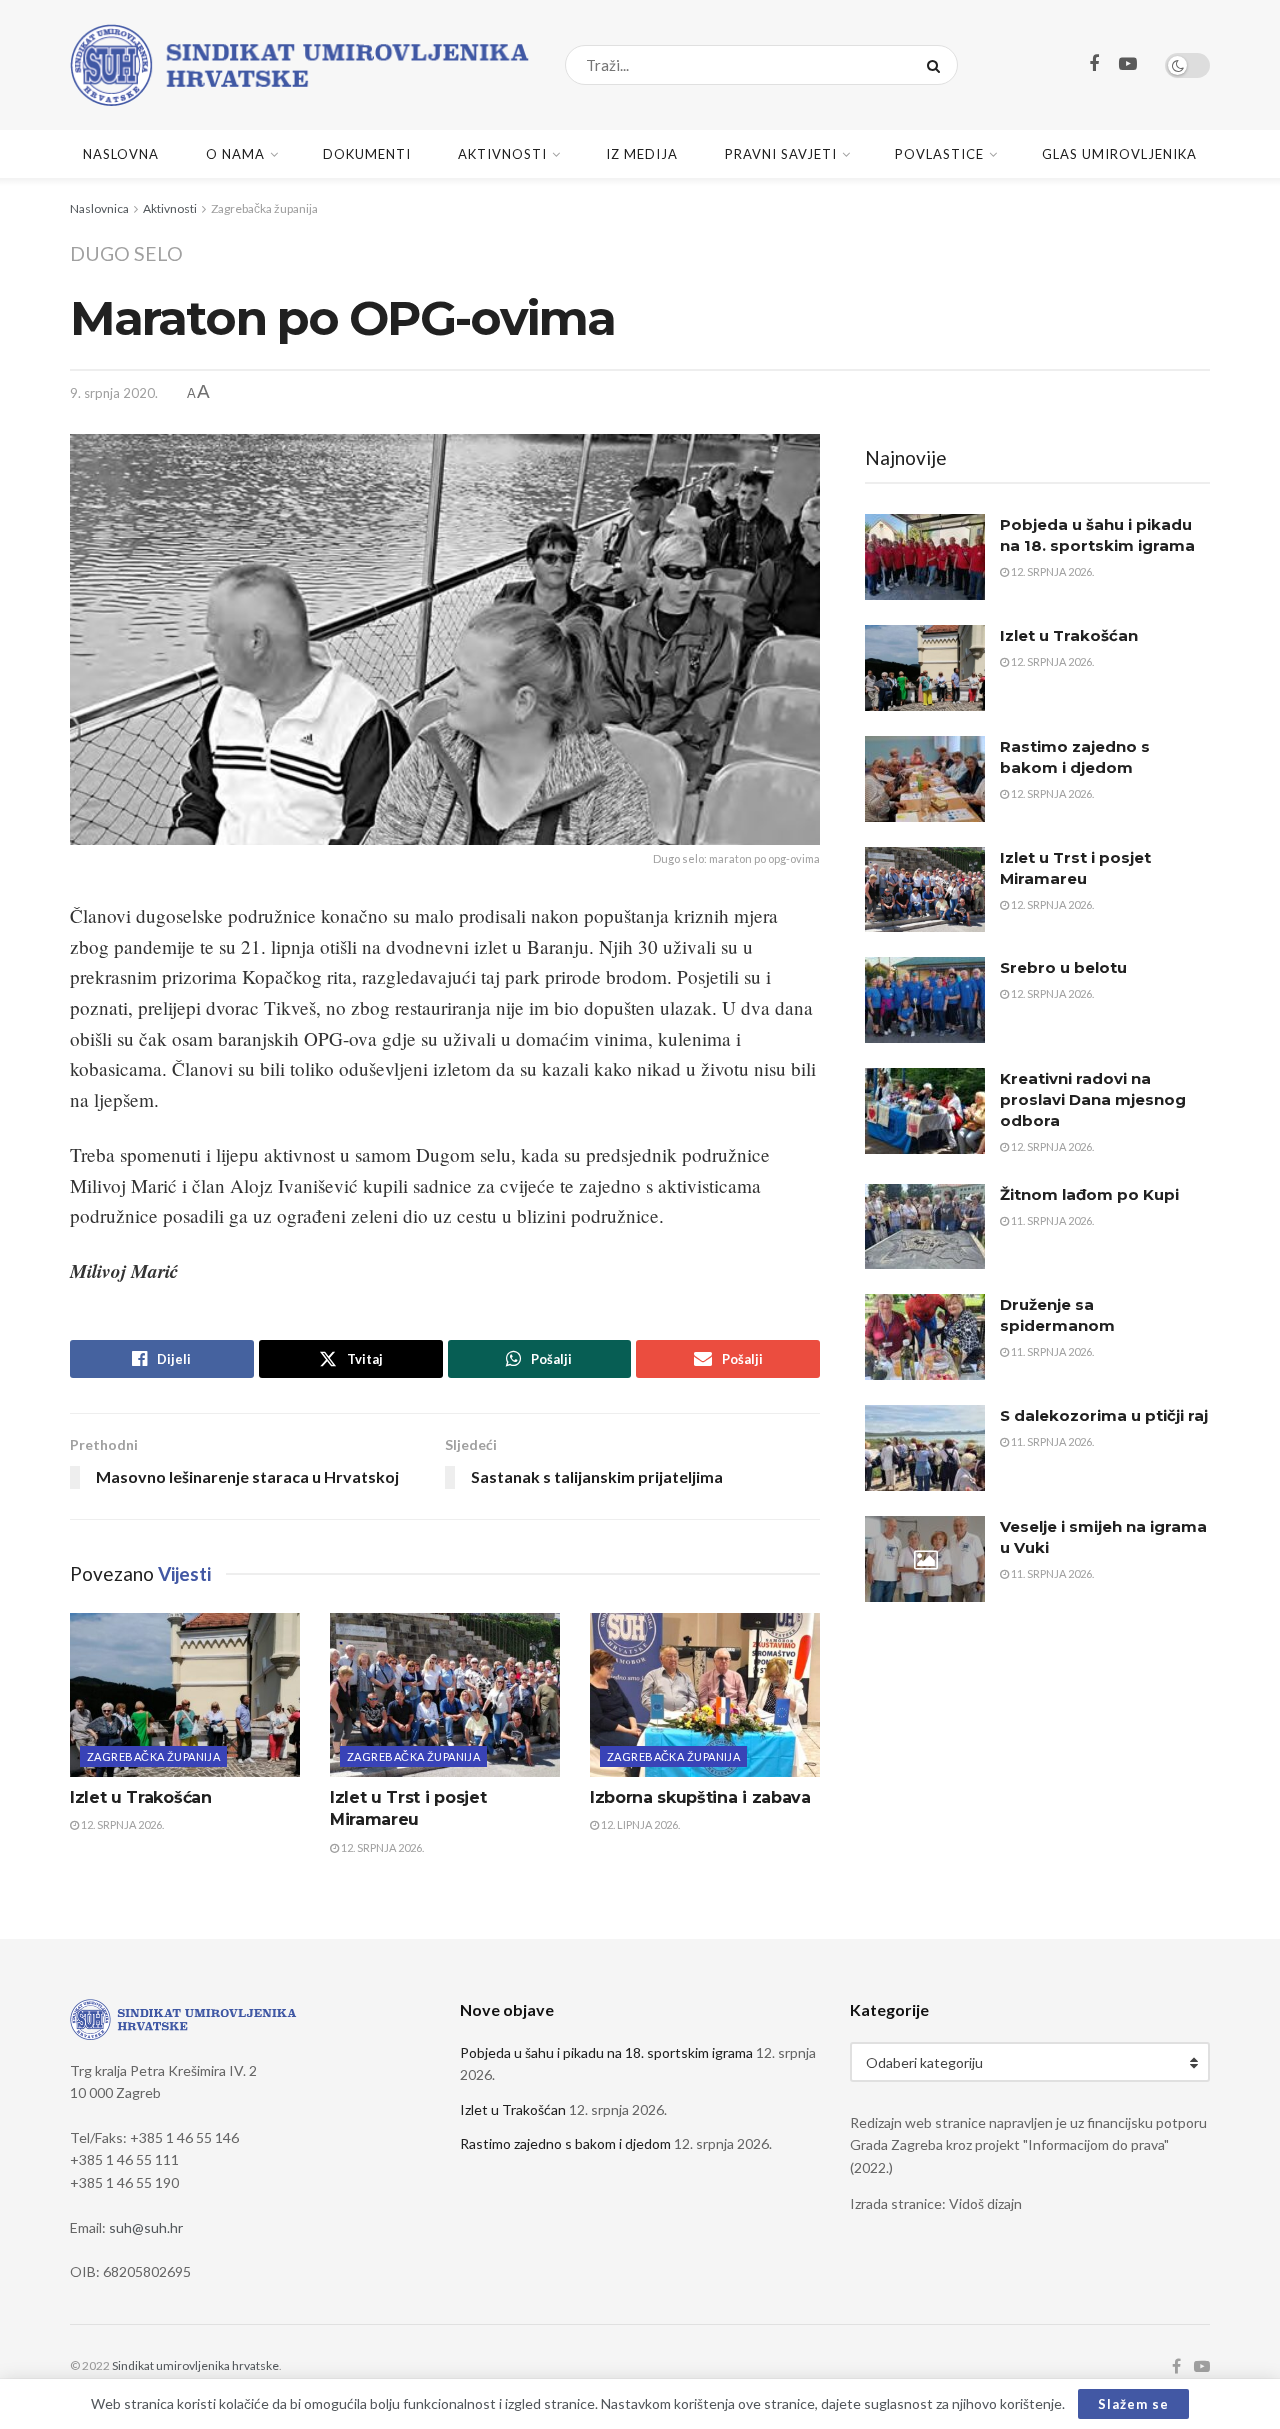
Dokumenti (367, 154)
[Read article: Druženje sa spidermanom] (925, 1337)
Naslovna (121, 154)
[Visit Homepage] (300, 65)
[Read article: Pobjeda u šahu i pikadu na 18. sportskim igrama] (925, 557)
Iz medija (642, 154)
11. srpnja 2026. (1051, 1220)
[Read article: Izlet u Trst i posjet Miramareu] (445, 1695)
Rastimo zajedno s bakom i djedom (565, 2143)
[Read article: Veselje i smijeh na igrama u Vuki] (925, 1559)
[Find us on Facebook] (1094, 64)
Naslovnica (99, 208)
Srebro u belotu (1063, 967)
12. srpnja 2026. (121, 1824)
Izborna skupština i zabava (700, 1797)
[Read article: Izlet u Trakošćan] (185, 1695)
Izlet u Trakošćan (141, 1797)
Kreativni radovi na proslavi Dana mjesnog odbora (1093, 1099)
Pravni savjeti (781, 154)
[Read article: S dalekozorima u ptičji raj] (925, 1448)
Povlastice (939, 154)
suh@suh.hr (146, 2227)
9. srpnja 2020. (114, 393)
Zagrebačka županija (264, 208)
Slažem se (1133, 2404)
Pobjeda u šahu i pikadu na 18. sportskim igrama (606, 2052)
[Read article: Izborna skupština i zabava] (705, 1695)
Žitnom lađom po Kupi (1089, 1194)
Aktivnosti (502, 154)
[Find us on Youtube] (1128, 64)
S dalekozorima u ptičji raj (1104, 1415)
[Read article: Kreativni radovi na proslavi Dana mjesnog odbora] (925, 1111)
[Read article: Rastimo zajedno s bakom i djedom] (925, 779)
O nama (235, 154)
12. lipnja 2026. (639, 1824)
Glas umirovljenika (1119, 154)
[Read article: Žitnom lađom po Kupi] (925, 1227)
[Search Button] (937, 65)
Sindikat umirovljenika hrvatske (195, 2365)
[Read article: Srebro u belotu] (925, 1000)
